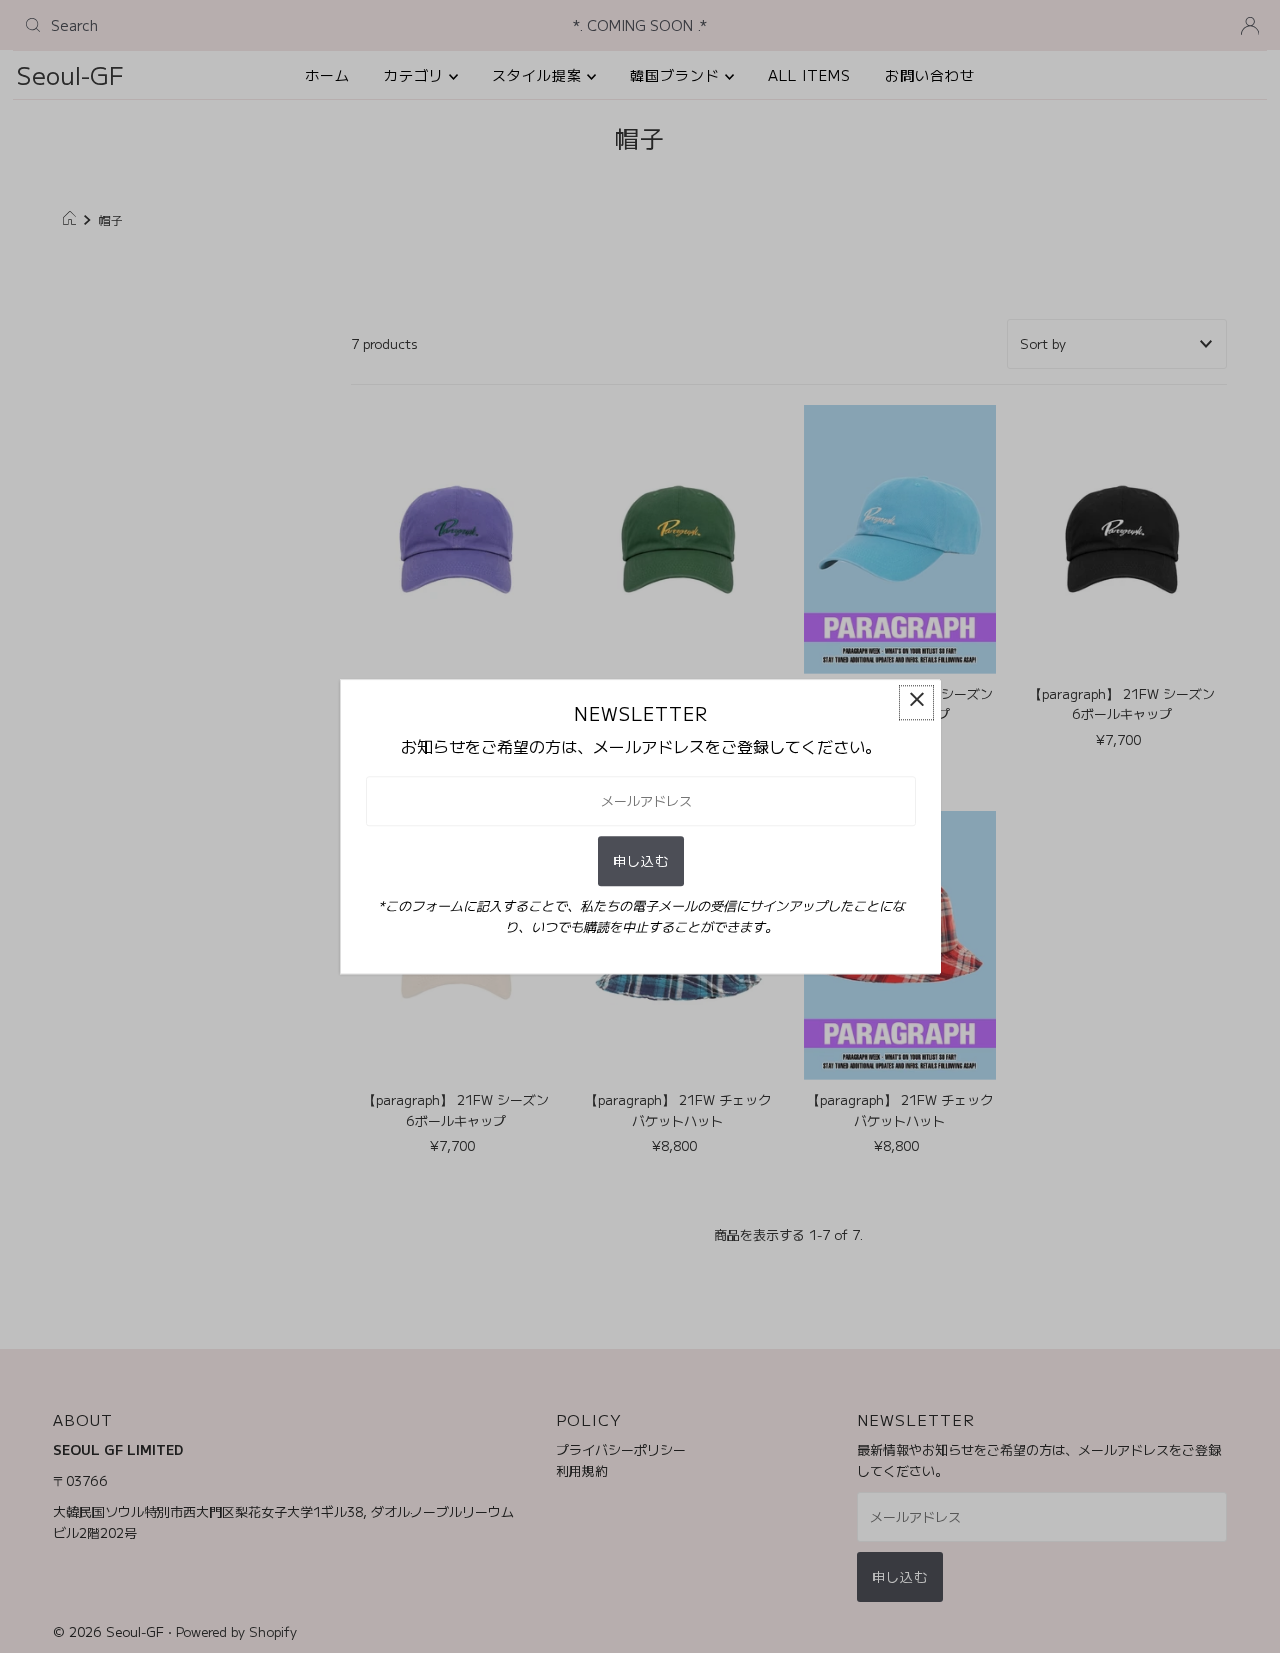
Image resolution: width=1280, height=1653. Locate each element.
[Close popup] (916, 702)
